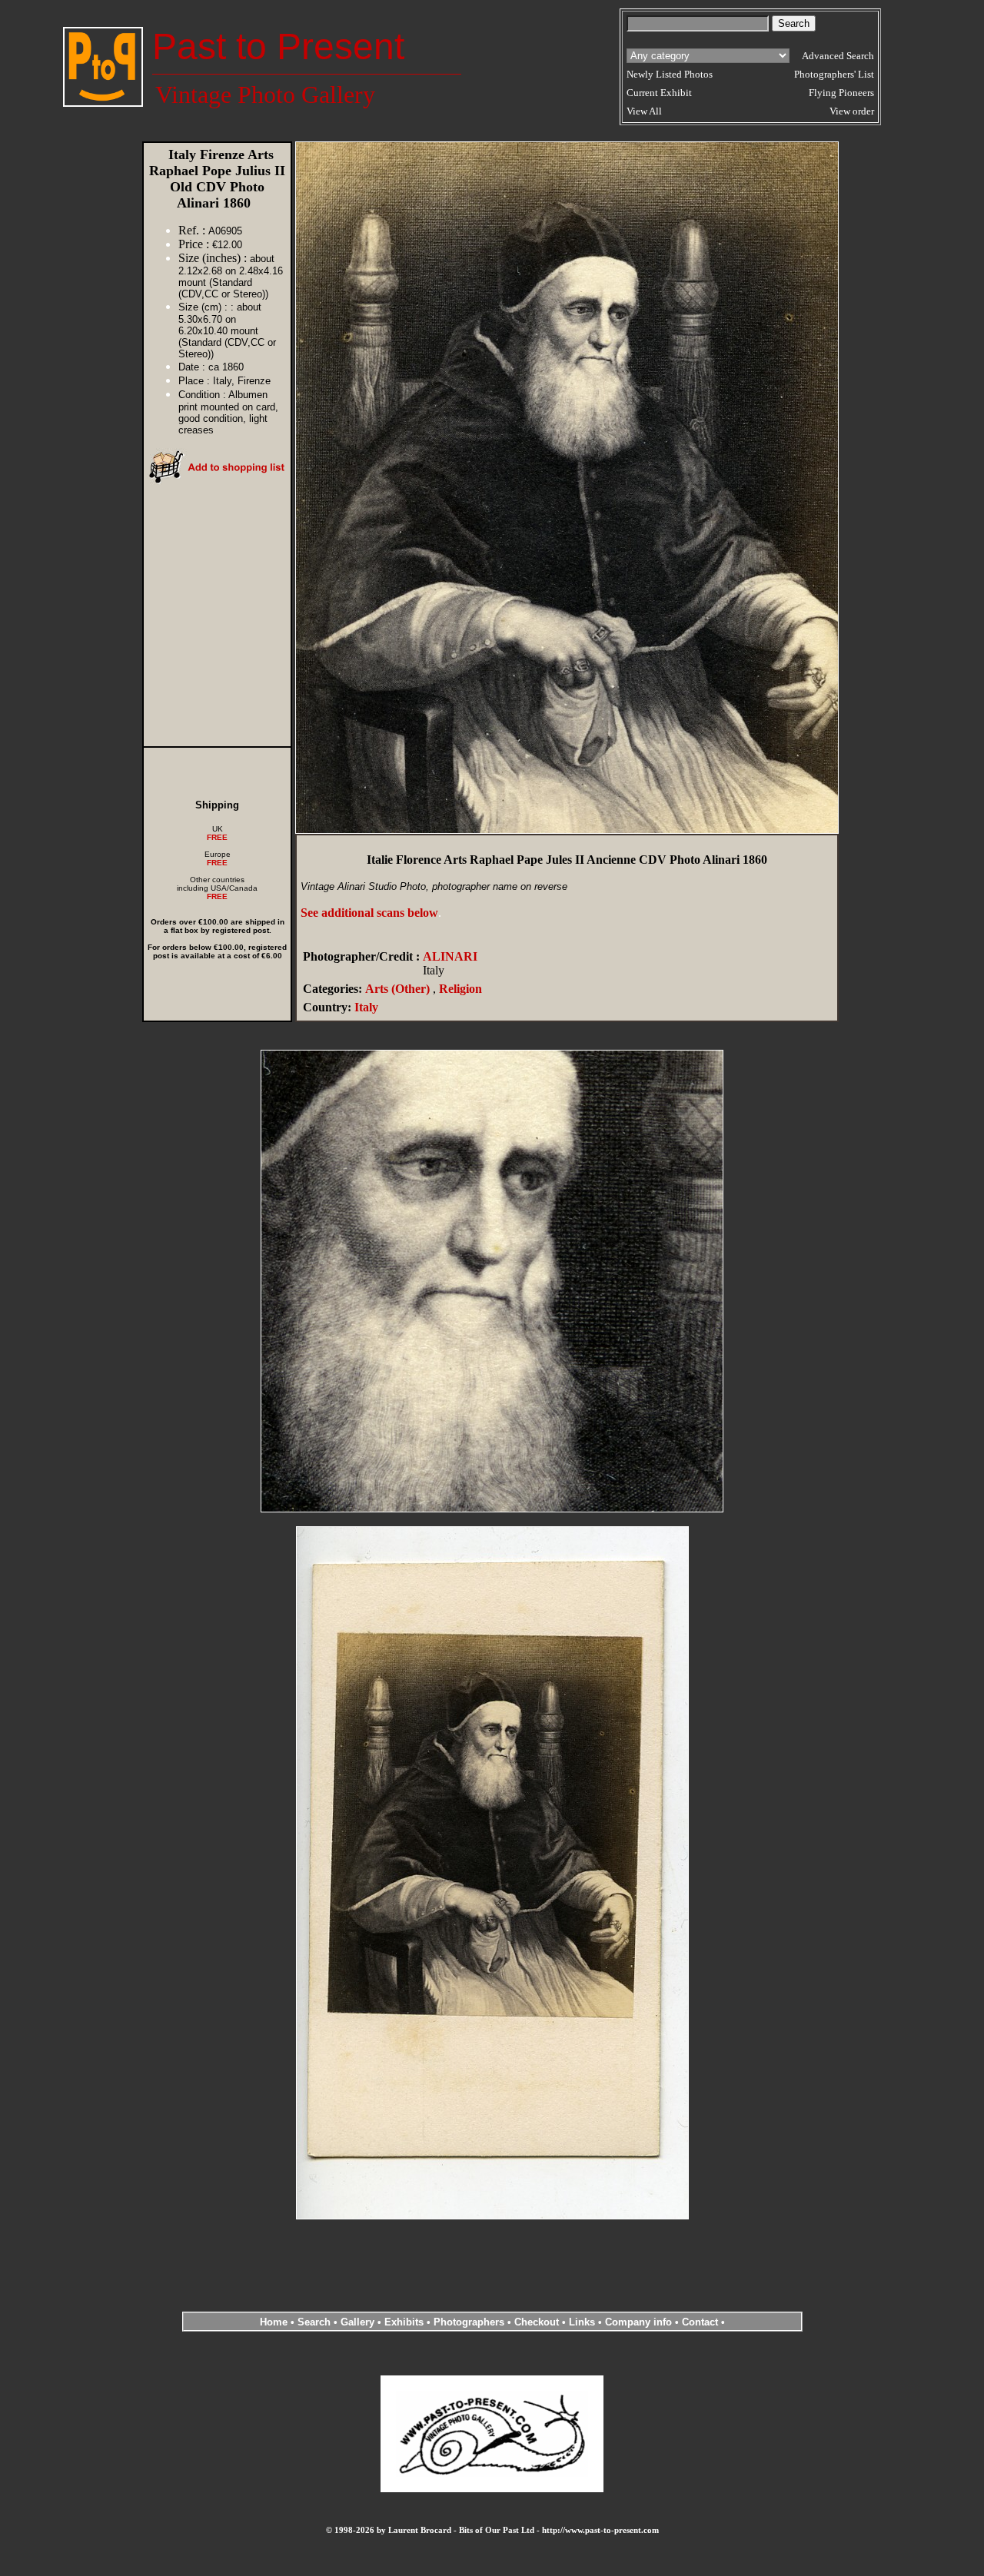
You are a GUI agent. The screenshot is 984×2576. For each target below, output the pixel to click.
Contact (700, 2322)
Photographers (469, 2322)
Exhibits (404, 2322)
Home (274, 2322)
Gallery (357, 2322)
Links (582, 2322)
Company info (640, 2322)
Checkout (537, 2322)
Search (314, 2322)
